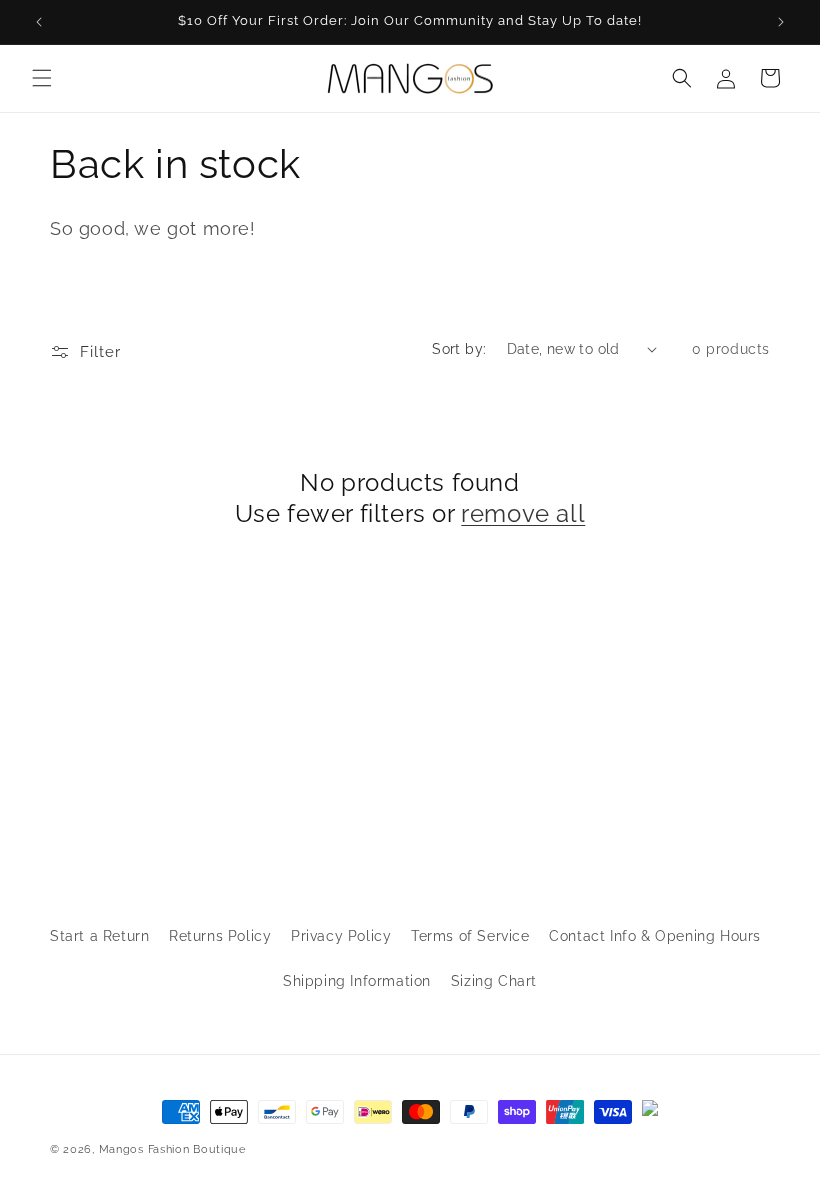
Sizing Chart (494, 981)
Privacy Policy (341, 936)
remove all (523, 513)
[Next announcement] (781, 22)
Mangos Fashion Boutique (172, 1149)
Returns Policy (220, 936)
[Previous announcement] (39, 22)
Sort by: (459, 349)
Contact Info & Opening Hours (655, 936)
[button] (42, 78)
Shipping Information (357, 981)
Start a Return (99, 936)
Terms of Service (470, 936)
